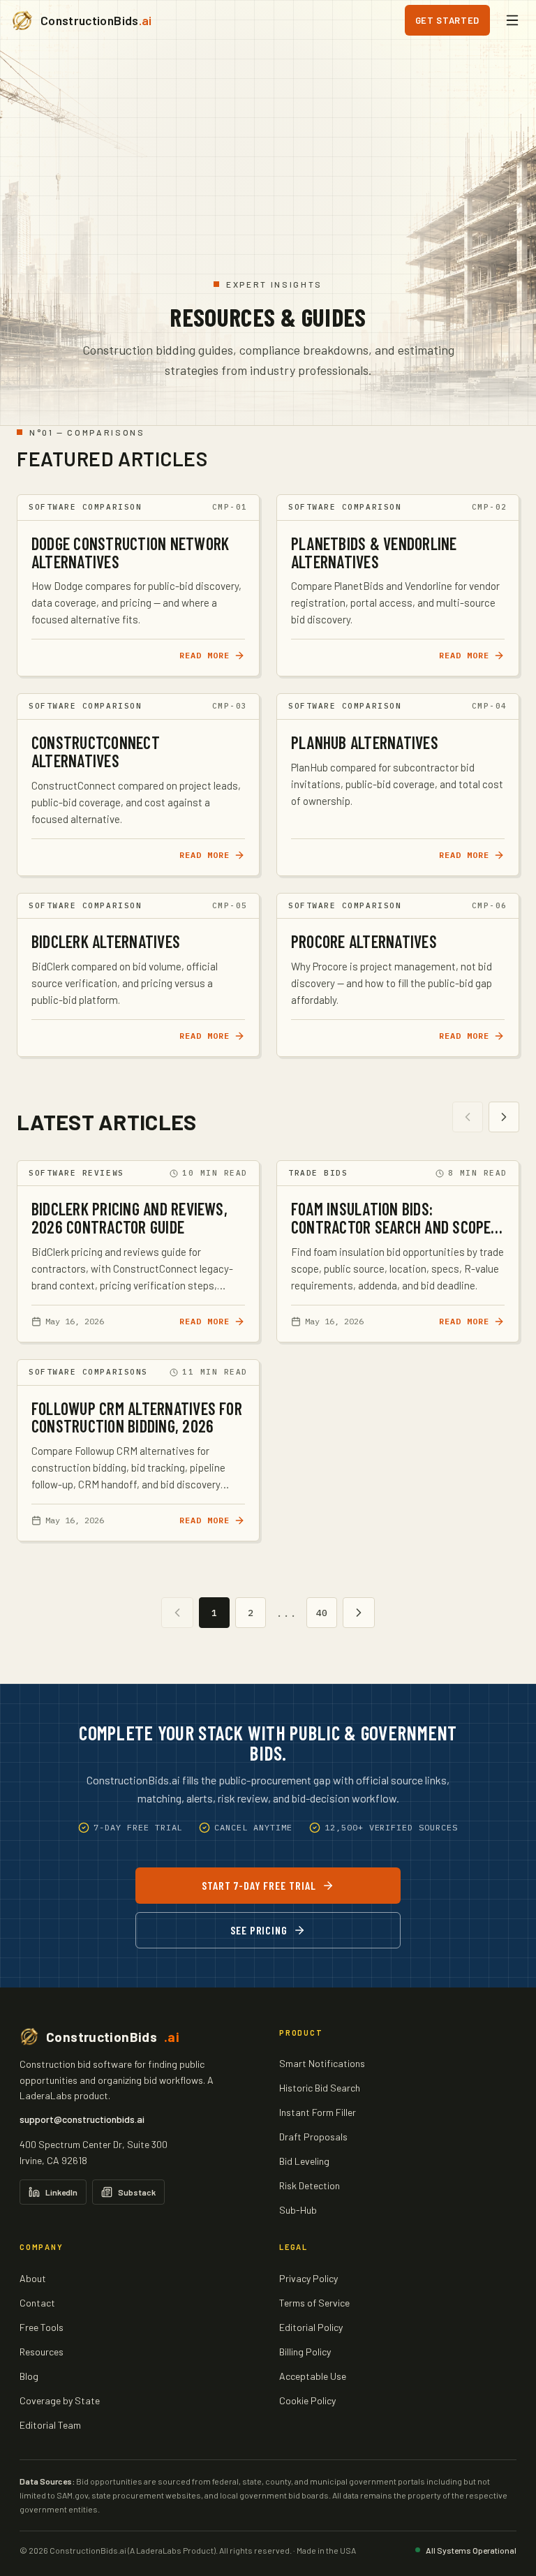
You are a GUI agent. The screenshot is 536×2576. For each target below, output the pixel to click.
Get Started (447, 20)
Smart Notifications (322, 2063)
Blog (29, 2376)
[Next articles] (504, 1117)
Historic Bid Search (320, 2088)
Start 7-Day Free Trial (259, 1885)
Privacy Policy (308, 2278)
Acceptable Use (313, 2376)
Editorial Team (50, 2425)
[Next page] (359, 1613)
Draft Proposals (313, 2137)
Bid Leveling (304, 2161)
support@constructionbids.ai (82, 2119)
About (33, 2278)
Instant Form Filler (318, 2112)
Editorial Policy (311, 2327)
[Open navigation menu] (512, 20)
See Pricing (259, 1930)
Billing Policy (305, 2352)
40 (322, 1613)
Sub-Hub (298, 2210)
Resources (42, 2352)
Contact (37, 2303)
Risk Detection (310, 2185)
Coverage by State (60, 2400)
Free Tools (42, 2327)
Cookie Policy (307, 2400)
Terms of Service (314, 2303)
